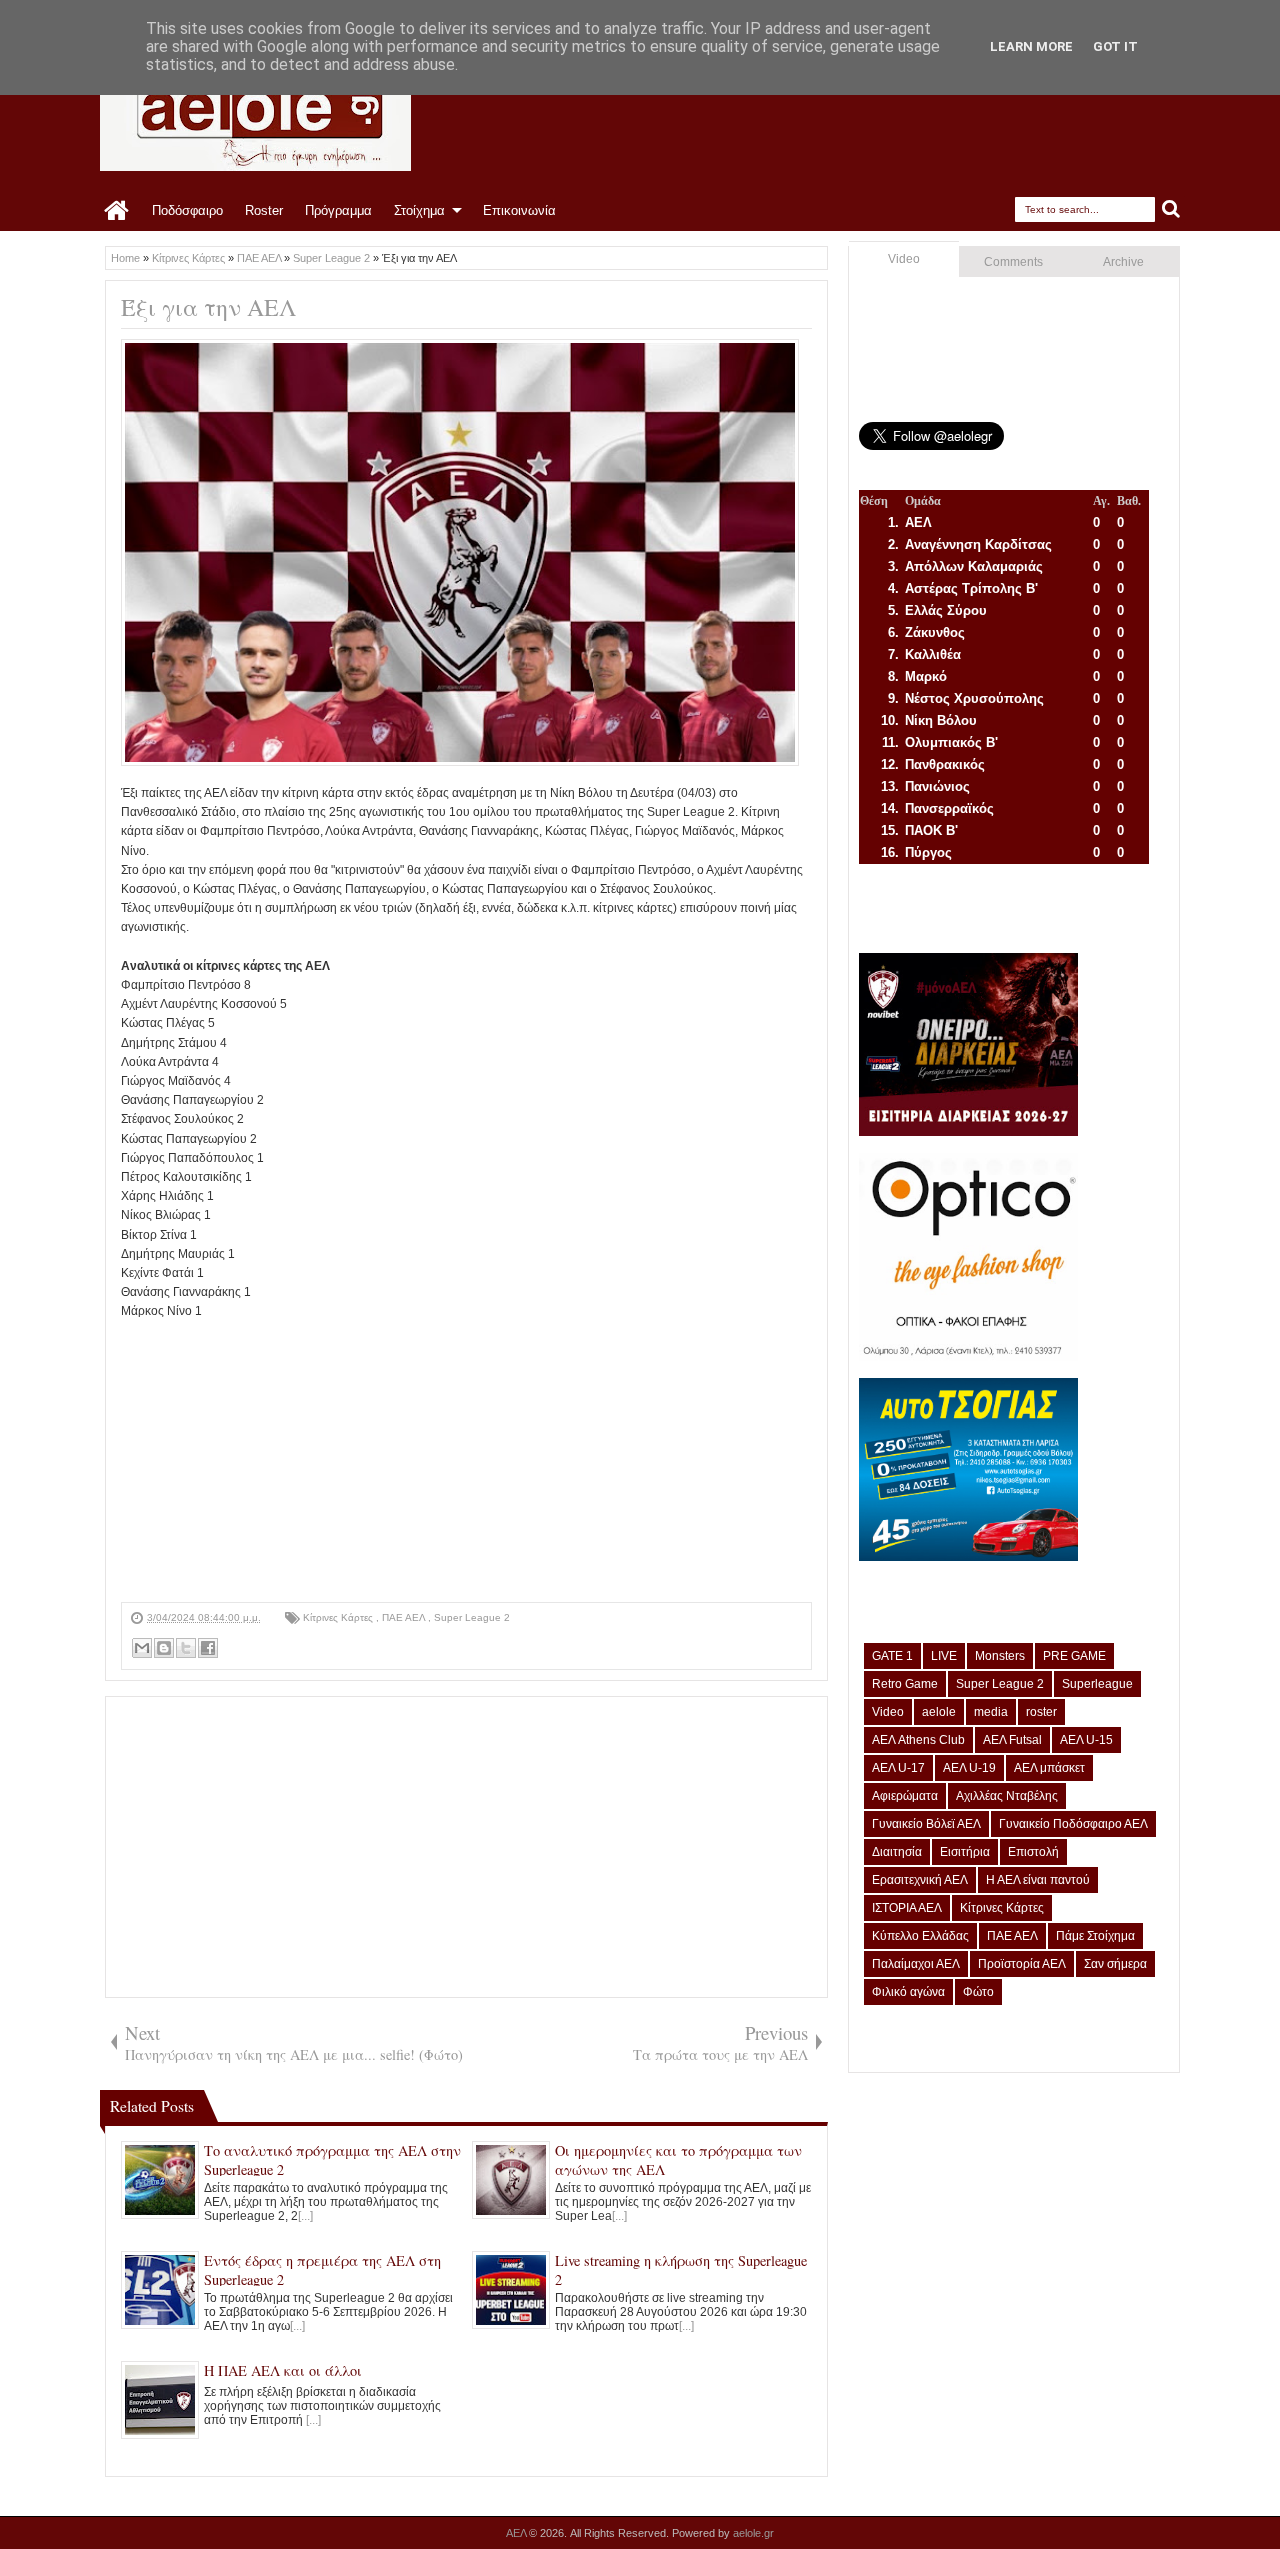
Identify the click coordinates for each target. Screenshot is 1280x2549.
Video (904, 259)
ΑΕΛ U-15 (1086, 1740)
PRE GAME (1074, 1656)
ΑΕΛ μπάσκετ (1049, 1768)
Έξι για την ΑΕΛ (208, 307)
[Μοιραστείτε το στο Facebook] (208, 1648)
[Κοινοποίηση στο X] (186, 1648)
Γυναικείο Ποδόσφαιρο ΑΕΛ (1073, 1824)
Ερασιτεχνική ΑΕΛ (920, 1880)
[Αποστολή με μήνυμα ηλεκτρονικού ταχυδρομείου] (142, 1648)
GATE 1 (892, 1656)
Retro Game (905, 1684)
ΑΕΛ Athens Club (918, 1740)
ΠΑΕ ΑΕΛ (405, 1617)
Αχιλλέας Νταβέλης (1007, 1796)
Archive (1123, 262)
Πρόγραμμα (338, 210)
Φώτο (978, 1992)
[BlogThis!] (164, 1648)
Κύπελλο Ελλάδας (920, 1936)
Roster (264, 210)
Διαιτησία (897, 1852)
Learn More (1031, 46)
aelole (939, 1712)
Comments (1013, 262)
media (991, 1712)
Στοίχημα (419, 210)
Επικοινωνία (519, 210)
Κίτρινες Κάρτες (339, 1617)
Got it (1115, 46)
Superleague (1097, 1684)
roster (1041, 1712)
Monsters (1000, 1656)
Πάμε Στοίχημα (1095, 1936)
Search (1171, 209)
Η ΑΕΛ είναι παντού (1038, 1880)
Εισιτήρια (965, 1852)
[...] (305, 2216)
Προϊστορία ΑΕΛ (1022, 1964)
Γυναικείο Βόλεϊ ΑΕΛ (926, 1824)
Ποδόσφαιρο (187, 210)
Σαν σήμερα (1115, 1964)
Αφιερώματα (905, 1796)
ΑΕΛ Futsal (1012, 1740)
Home (117, 211)
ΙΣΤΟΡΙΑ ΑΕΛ (907, 1908)
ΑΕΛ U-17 (898, 1768)
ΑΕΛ (517, 2533)
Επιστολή (1033, 1852)
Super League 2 (472, 1617)
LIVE (944, 1656)
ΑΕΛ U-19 (969, 1768)
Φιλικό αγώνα (908, 1992)
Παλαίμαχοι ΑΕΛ (916, 1964)
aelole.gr (753, 2533)
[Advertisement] (466, 1462)
